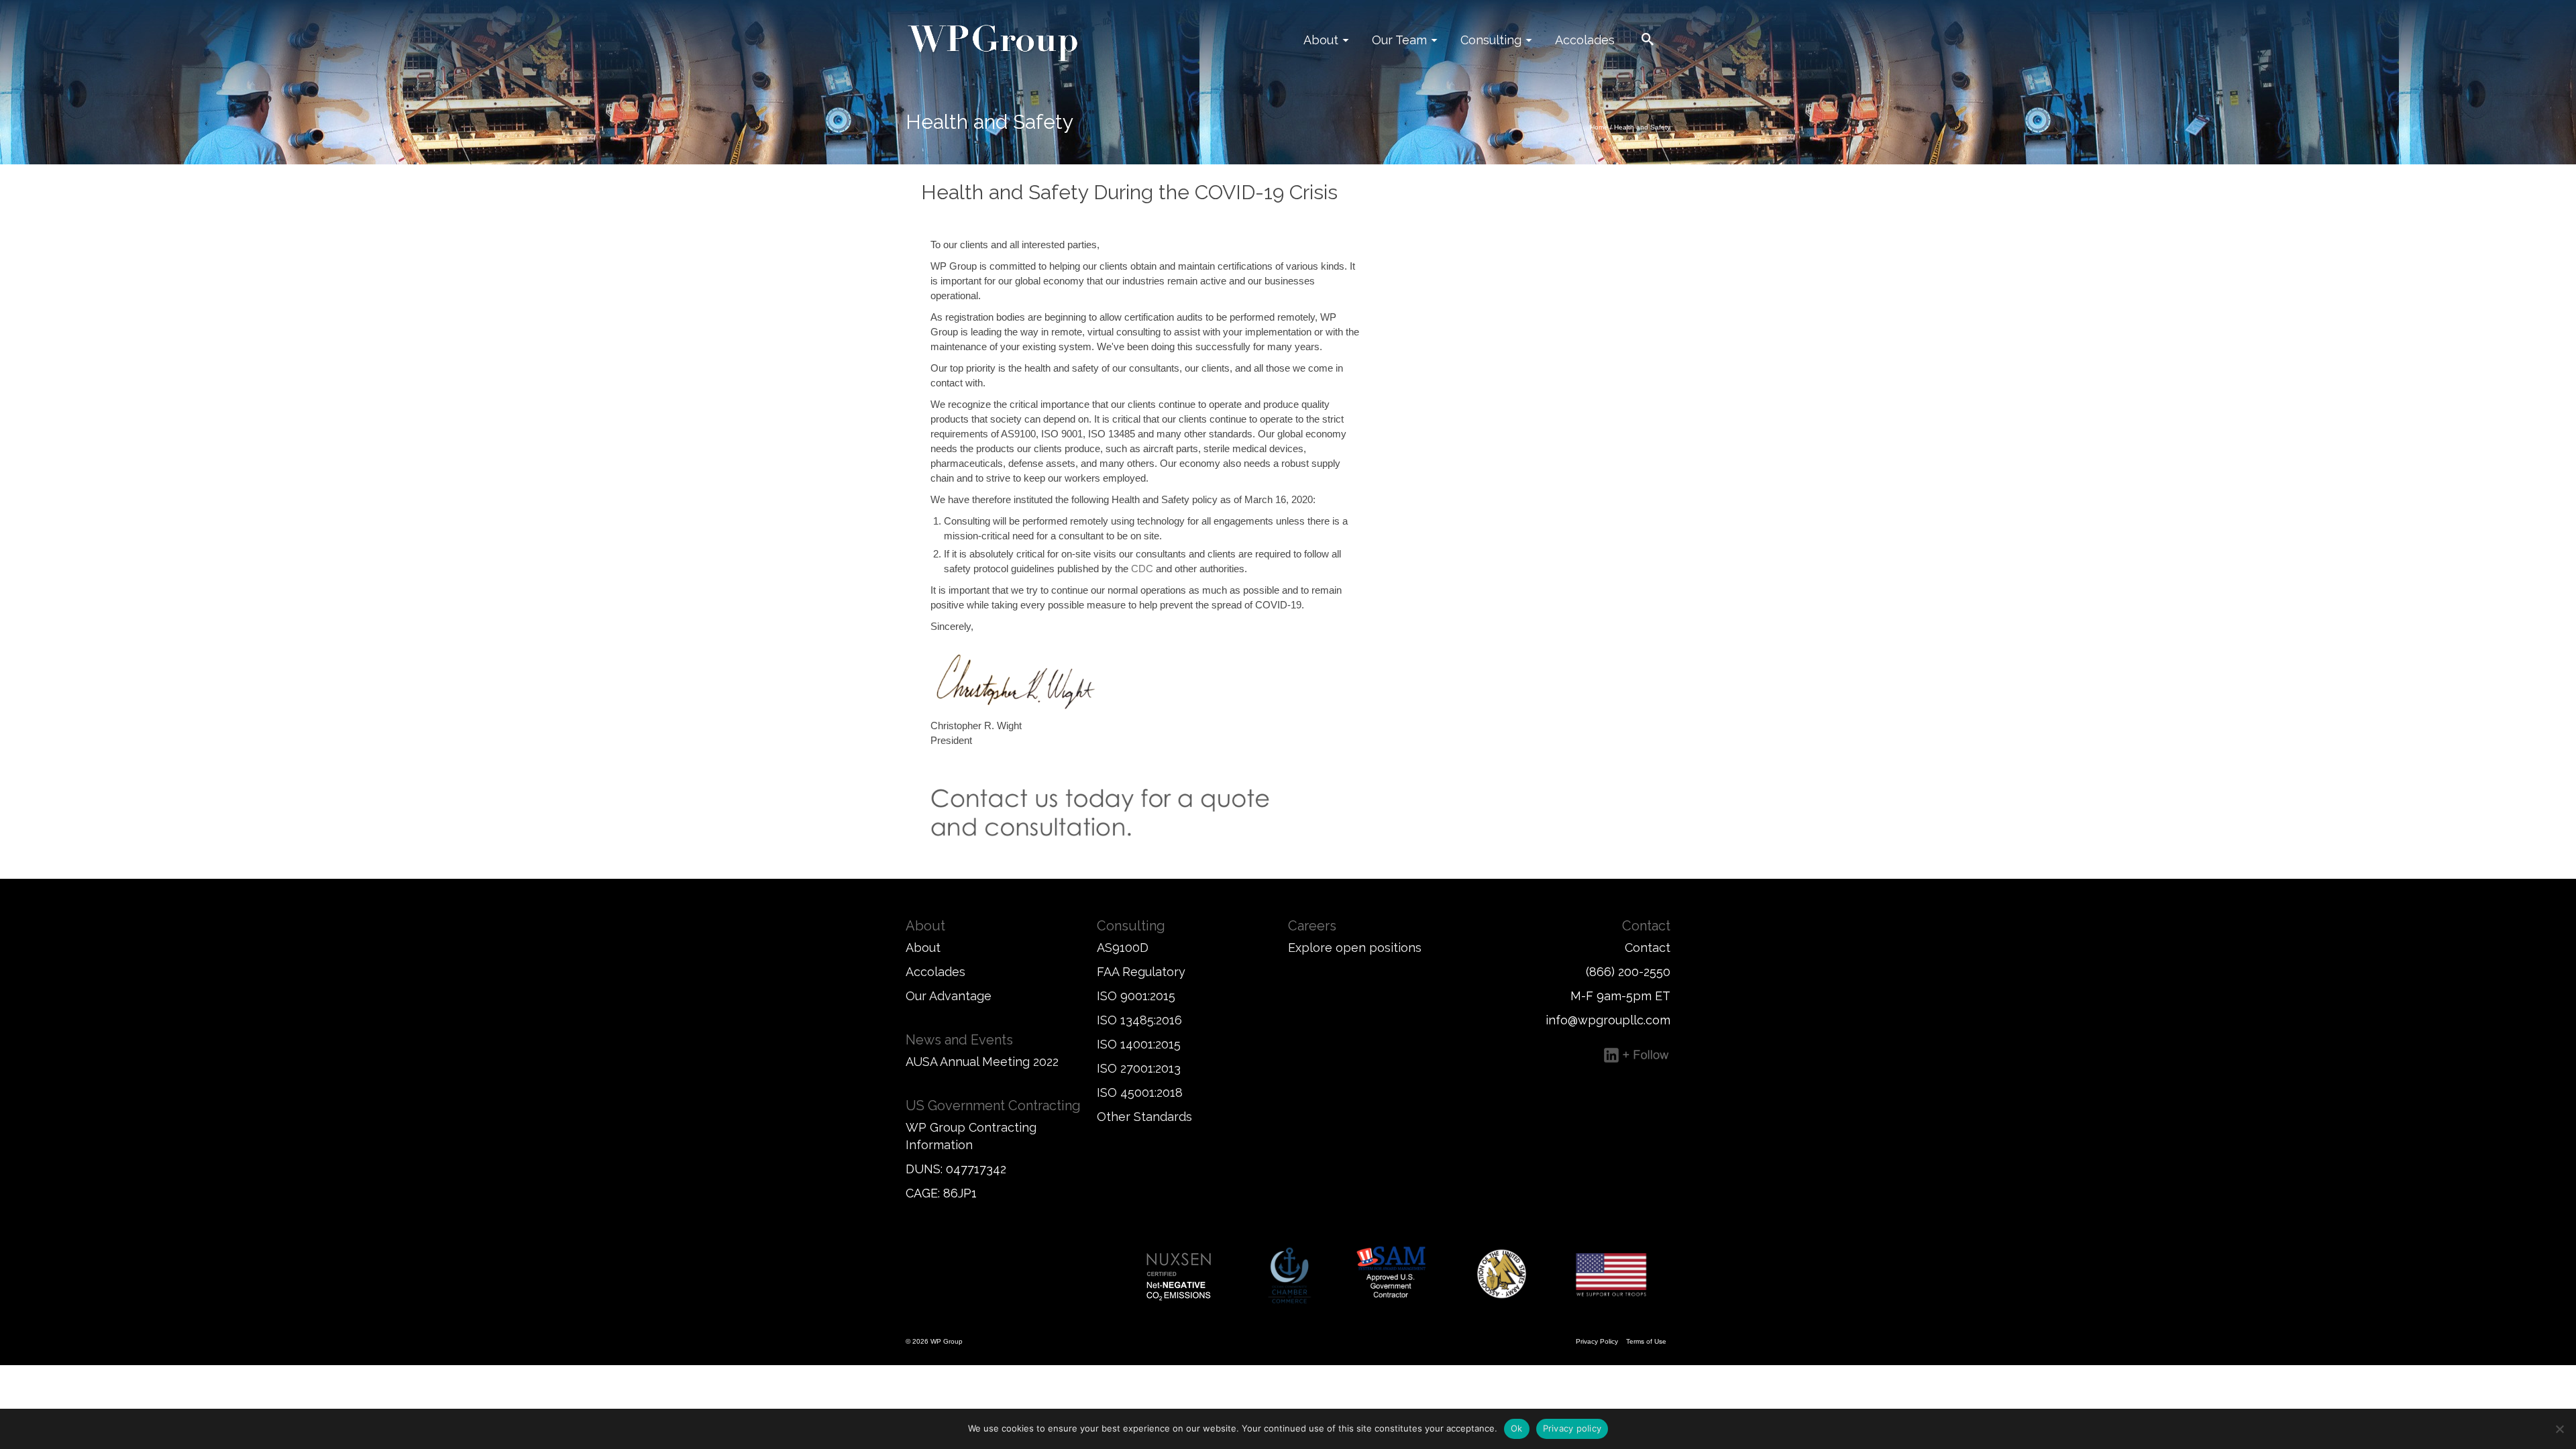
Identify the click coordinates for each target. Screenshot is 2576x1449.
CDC (1142, 569)
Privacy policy (1572, 1428)
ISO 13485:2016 (1139, 1020)
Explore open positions (1355, 948)
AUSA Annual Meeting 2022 (982, 1062)
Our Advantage (949, 996)
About (923, 948)
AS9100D (1123, 948)
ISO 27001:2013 (1139, 1068)
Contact (1648, 948)
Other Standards (1144, 1117)
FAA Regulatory (1141, 972)
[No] (2559, 1429)
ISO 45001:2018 (1140, 1092)
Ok (1517, 1428)
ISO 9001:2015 (1136, 996)
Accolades (935, 972)
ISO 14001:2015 (1139, 1044)
